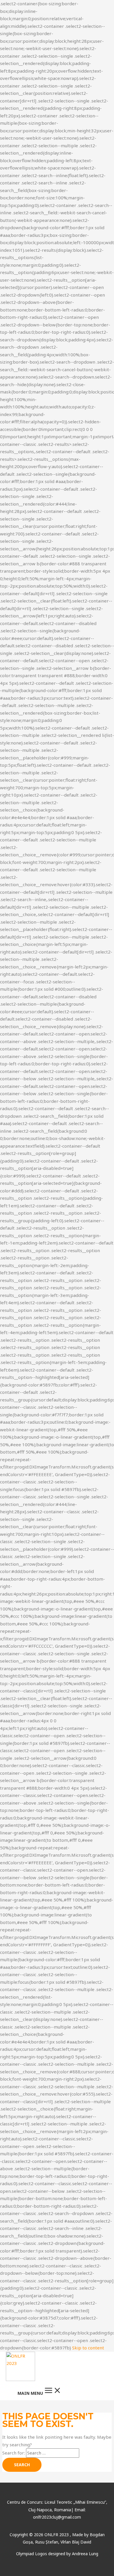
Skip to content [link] (88, 2348)
